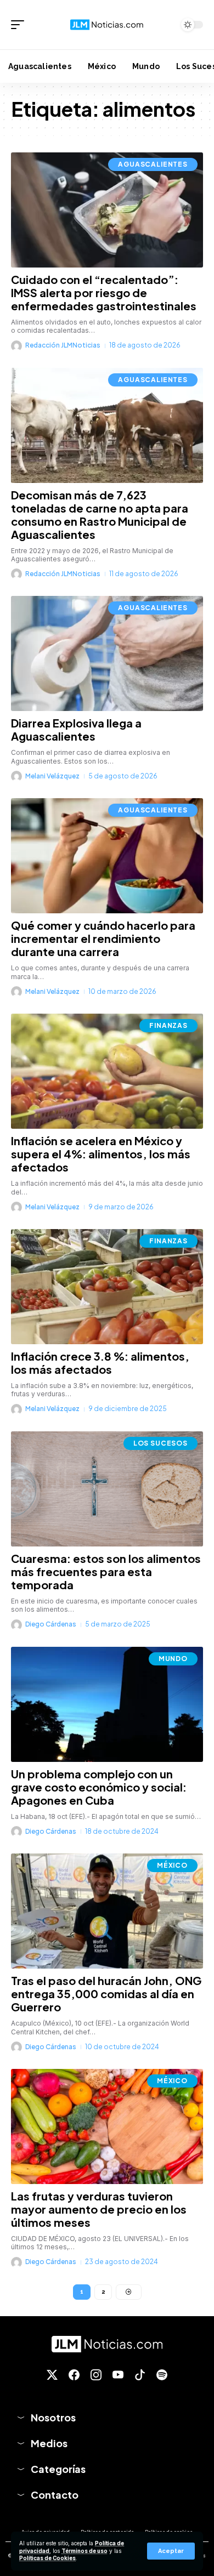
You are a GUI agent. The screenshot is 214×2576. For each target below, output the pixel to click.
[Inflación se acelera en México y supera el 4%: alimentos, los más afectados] (107, 1071)
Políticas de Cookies (47, 2558)
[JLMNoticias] (107, 25)
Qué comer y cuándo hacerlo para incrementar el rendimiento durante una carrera (103, 938)
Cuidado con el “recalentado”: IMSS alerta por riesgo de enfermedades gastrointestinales (104, 292)
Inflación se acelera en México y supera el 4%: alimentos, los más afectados (101, 1154)
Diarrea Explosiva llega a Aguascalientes (76, 729)
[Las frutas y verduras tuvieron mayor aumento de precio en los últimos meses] (107, 2126)
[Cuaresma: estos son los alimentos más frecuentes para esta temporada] (107, 1489)
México (172, 1865)
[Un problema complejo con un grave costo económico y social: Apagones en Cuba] (107, 1704)
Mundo (173, 1659)
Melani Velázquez (52, 776)
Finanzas (168, 1025)
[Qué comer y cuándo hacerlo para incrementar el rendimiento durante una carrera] (107, 856)
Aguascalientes (153, 164)
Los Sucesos (161, 1443)
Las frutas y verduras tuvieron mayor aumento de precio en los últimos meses (99, 2209)
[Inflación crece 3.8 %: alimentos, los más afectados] (107, 1287)
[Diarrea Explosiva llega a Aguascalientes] (107, 653)
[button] (171, 2551)
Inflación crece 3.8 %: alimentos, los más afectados (100, 1363)
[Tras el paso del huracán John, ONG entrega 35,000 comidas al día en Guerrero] (107, 1911)
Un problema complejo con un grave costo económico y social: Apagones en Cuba (99, 1787)
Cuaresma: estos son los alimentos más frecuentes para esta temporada (106, 1571)
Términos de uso (85, 2551)
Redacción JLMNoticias (63, 345)
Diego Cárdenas (51, 1624)
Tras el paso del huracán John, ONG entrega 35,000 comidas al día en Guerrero (106, 1994)
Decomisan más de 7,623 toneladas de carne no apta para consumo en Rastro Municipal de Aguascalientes (100, 514)
